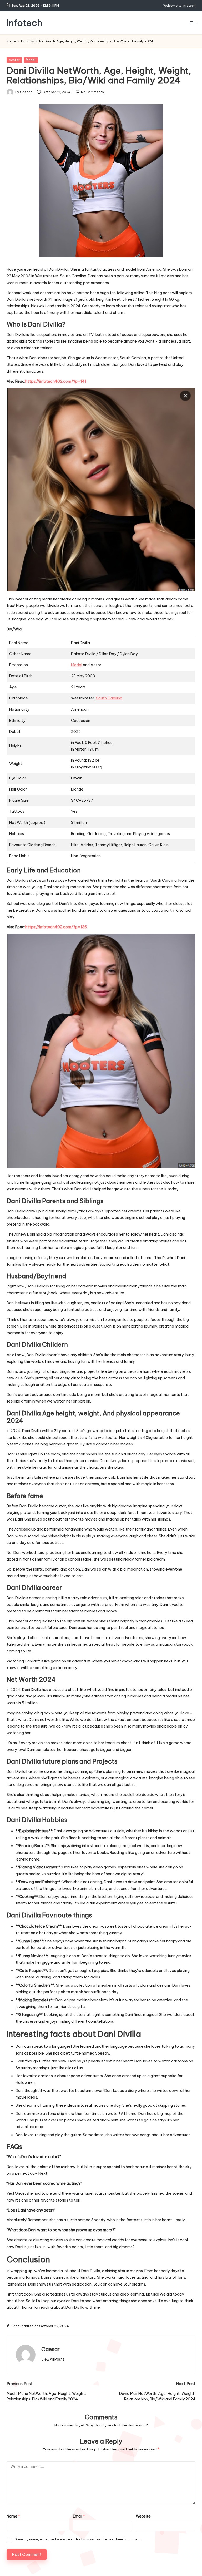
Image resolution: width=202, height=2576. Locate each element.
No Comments (92, 92)
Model (31, 60)
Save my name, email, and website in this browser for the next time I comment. (78, 2539)
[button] (53, 2359)
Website (143, 2516)
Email (79, 2516)
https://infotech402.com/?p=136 (56, 927)
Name (13, 2516)
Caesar (50, 2349)
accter (14, 60)
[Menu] (192, 23)
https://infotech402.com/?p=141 (56, 381)
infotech (24, 23)
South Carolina (109, 698)
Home (11, 41)
